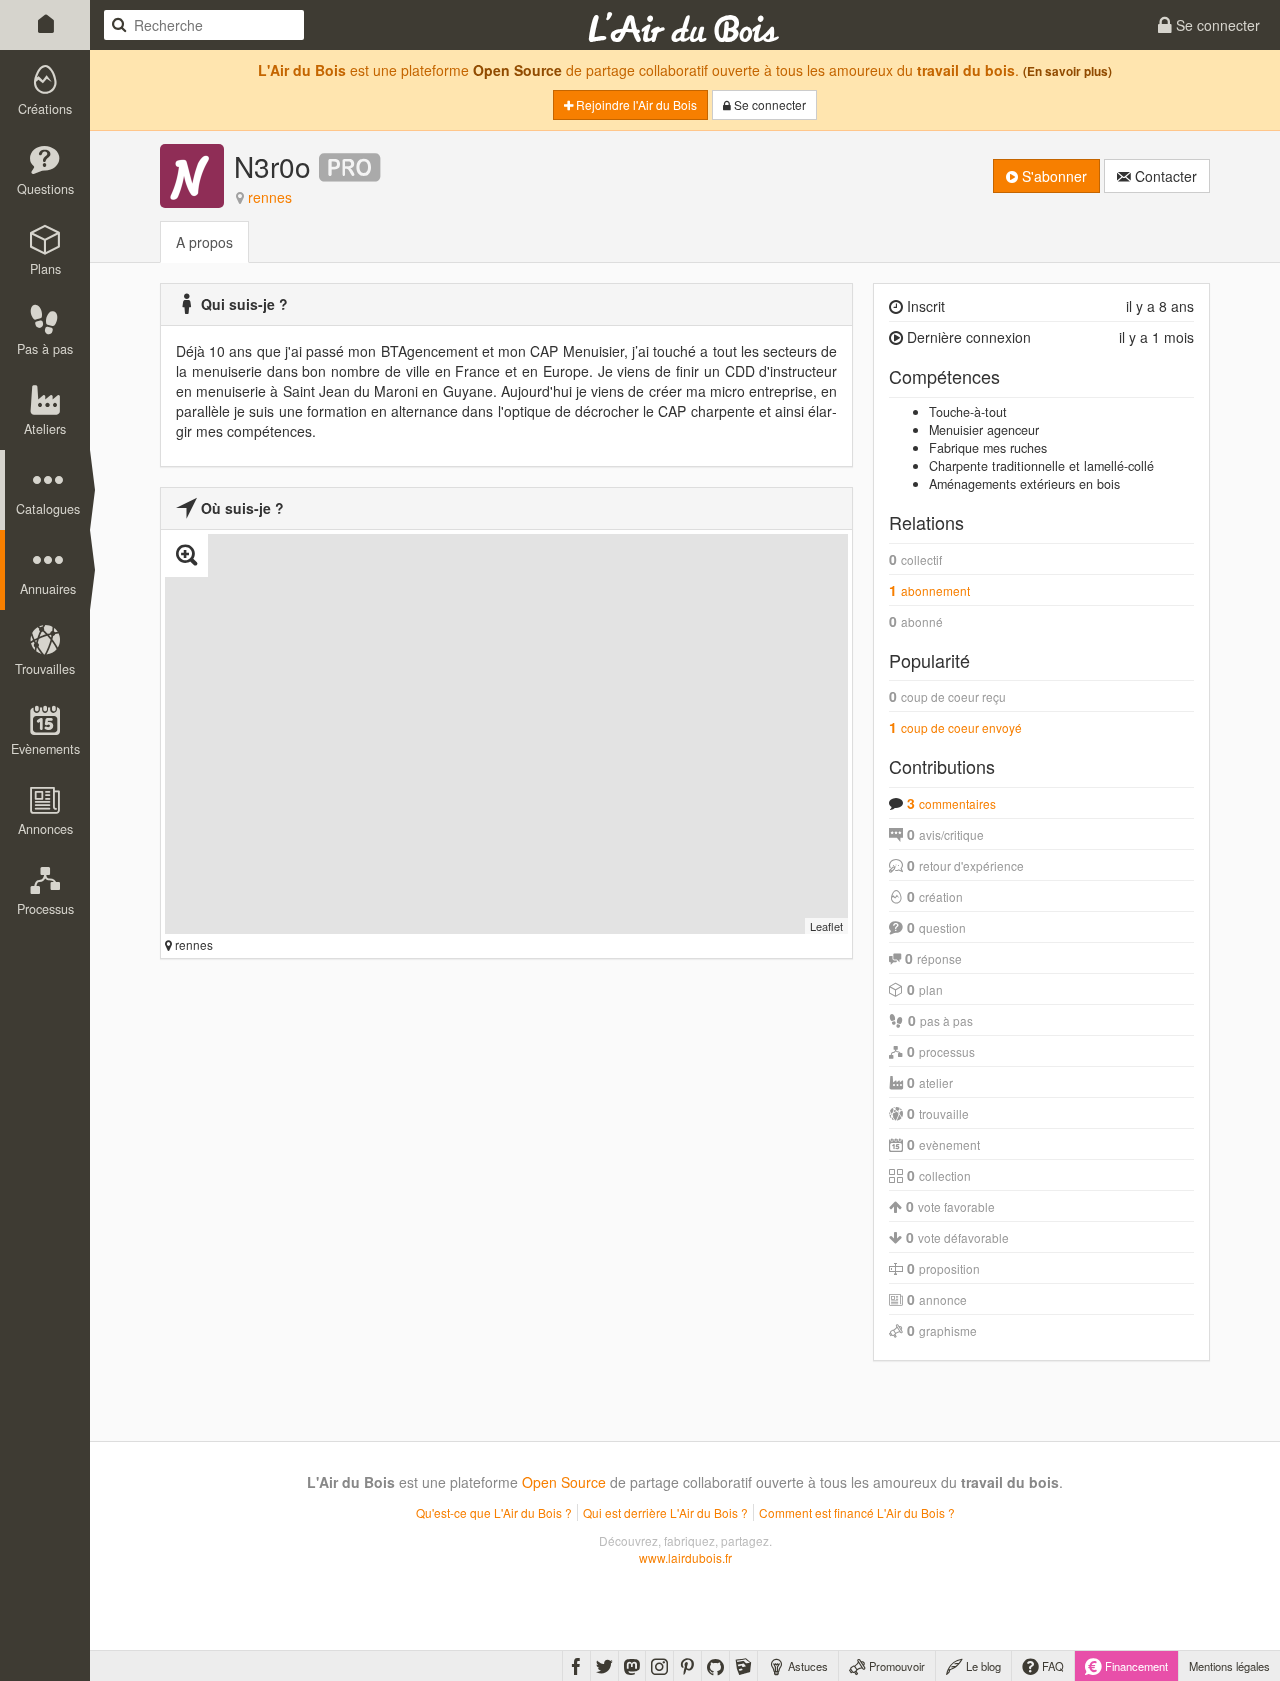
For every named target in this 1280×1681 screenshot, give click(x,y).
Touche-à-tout (968, 412)
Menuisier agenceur (984, 430)
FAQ (1051, 1666)
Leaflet (826, 926)
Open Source (517, 70)
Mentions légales (1229, 1666)
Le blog (982, 1666)
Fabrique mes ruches (988, 448)
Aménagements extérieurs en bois (1024, 484)
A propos (204, 242)
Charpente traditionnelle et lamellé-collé (1041, 466)
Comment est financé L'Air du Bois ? (857, 1512)
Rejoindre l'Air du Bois (635, 104)
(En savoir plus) (1067, 71)
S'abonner (1052, 176)
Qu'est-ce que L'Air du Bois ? (494, 1512)
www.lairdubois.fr (685, 1557)
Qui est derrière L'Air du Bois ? (665, 1512)
